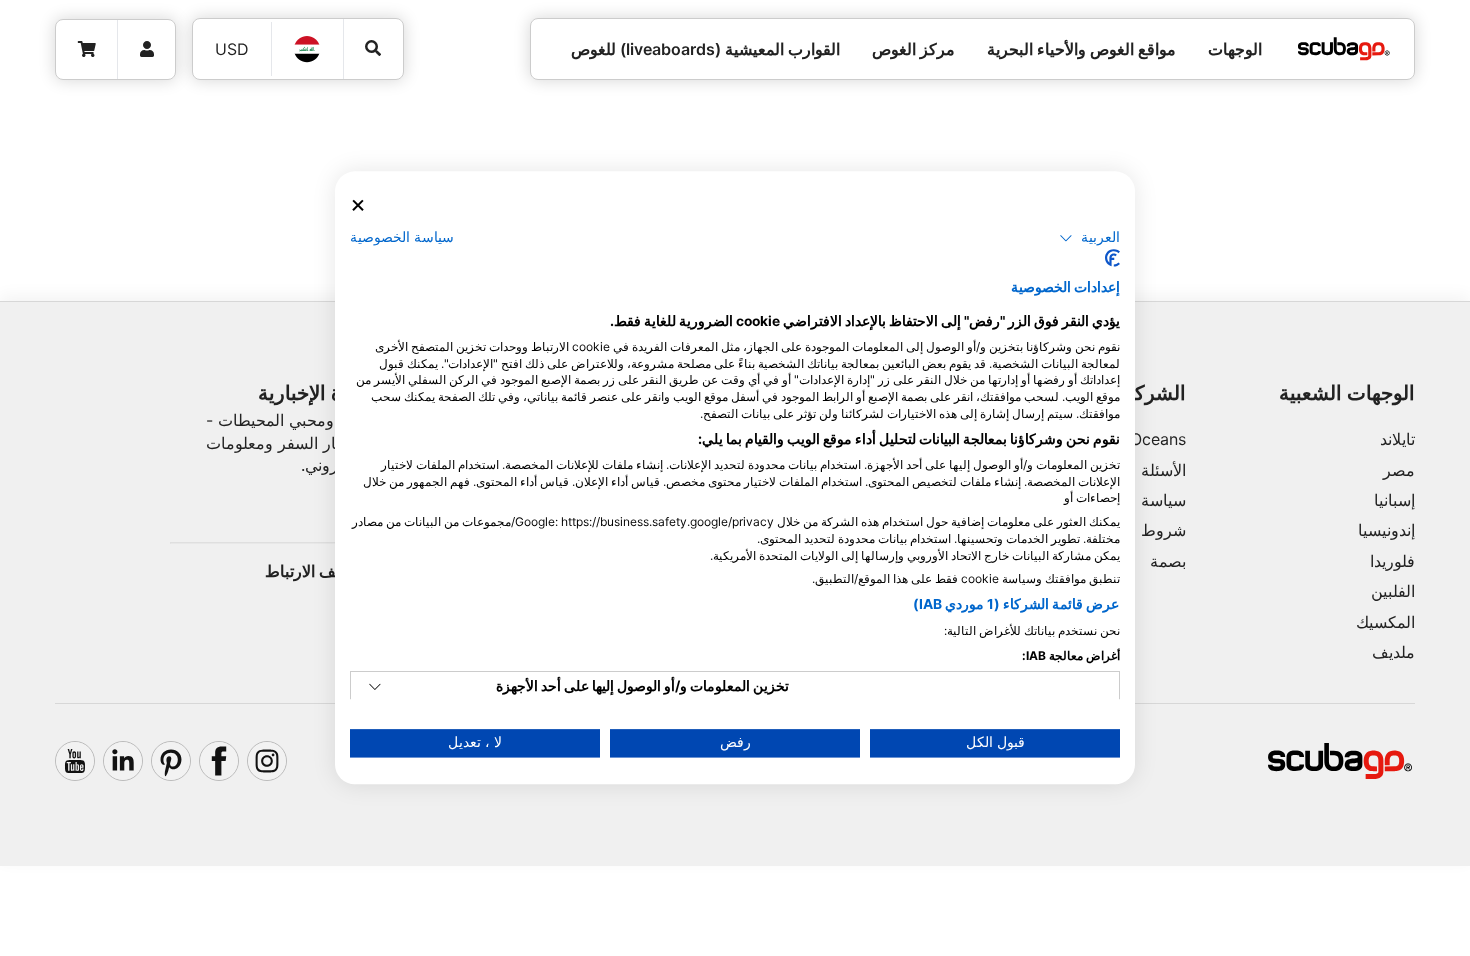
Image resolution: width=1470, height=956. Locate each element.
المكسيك (1385, 622)
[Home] (1344, 49)
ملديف (1393, 652)
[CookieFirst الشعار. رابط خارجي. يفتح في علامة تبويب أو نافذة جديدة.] (1112, 259)
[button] (1089, 238)
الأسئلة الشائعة (1136, 470)
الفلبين (1393, 591)
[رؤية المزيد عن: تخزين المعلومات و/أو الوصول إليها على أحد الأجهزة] (375, 688)
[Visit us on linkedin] (123, 761)
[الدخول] (146, 49)
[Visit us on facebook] (219, 761)
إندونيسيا (1386, 530)
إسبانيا (1394, 500)
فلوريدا (1392, 561)
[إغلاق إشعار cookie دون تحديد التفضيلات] (358, 205)
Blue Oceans (1139, 439)
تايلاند (1397, 439)
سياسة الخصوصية (402, 237)
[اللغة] (308, 49)
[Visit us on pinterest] (171, 761)
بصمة (1168, 561)
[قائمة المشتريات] (87, 49)
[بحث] (373, 48)
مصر (1399, 470)
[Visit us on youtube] (75, 761)
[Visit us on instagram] (267, 761)
